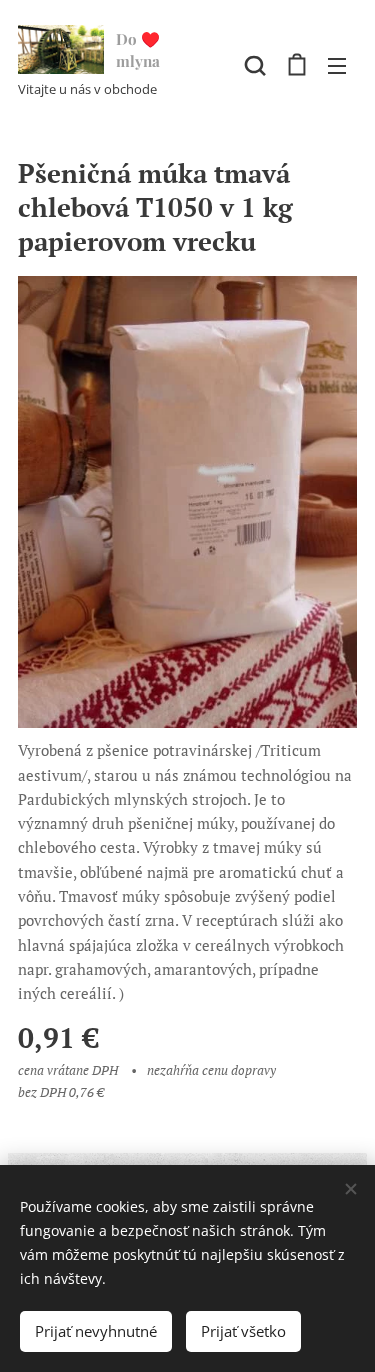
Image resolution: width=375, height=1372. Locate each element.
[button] (255, 65)
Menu (337, 65)
